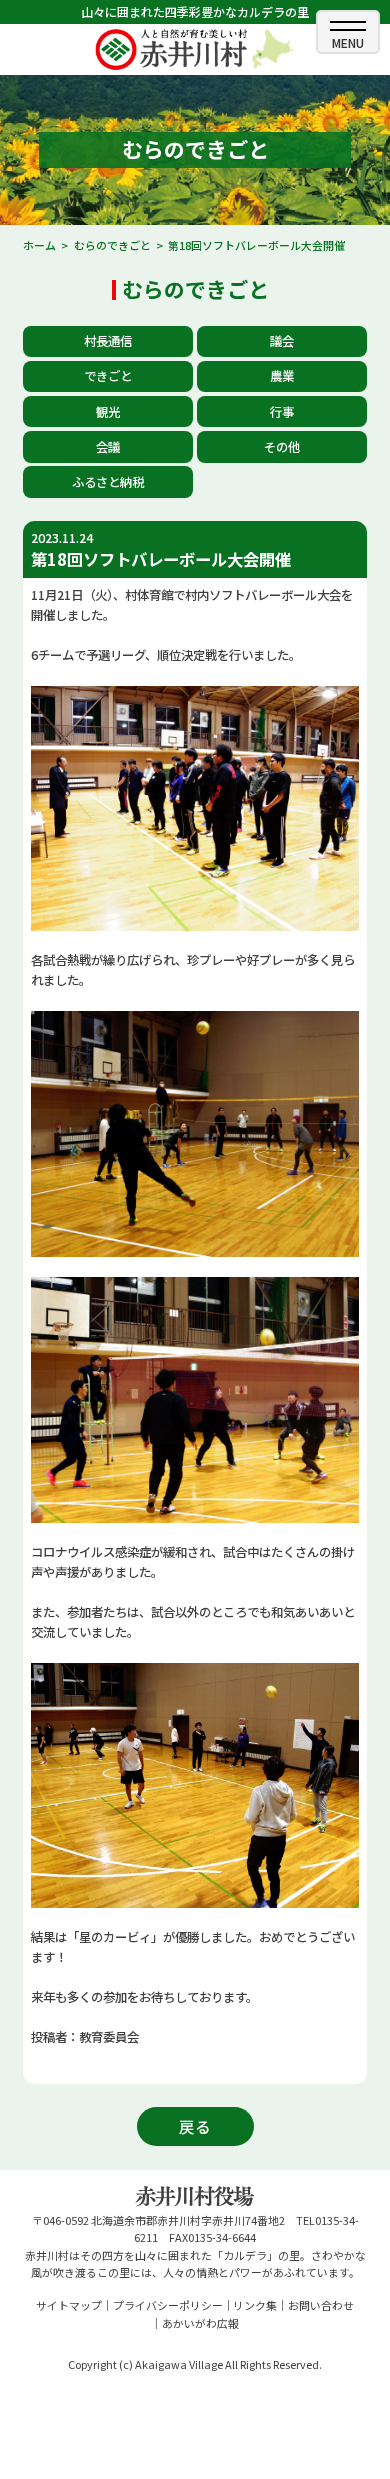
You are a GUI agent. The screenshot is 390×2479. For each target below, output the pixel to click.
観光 (108, 412)
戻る (195, 2126)
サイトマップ (69, 2305)
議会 (282, 341)
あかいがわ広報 (200, 2323)
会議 (108, 447)
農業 (282, 376)
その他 (282, 447)
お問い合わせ (321, 2305)
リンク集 (255, 2305)
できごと (108, 376)
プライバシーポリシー (168, 2305)
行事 (282, 412)
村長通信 (108, 341)
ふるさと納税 (108, 482)
